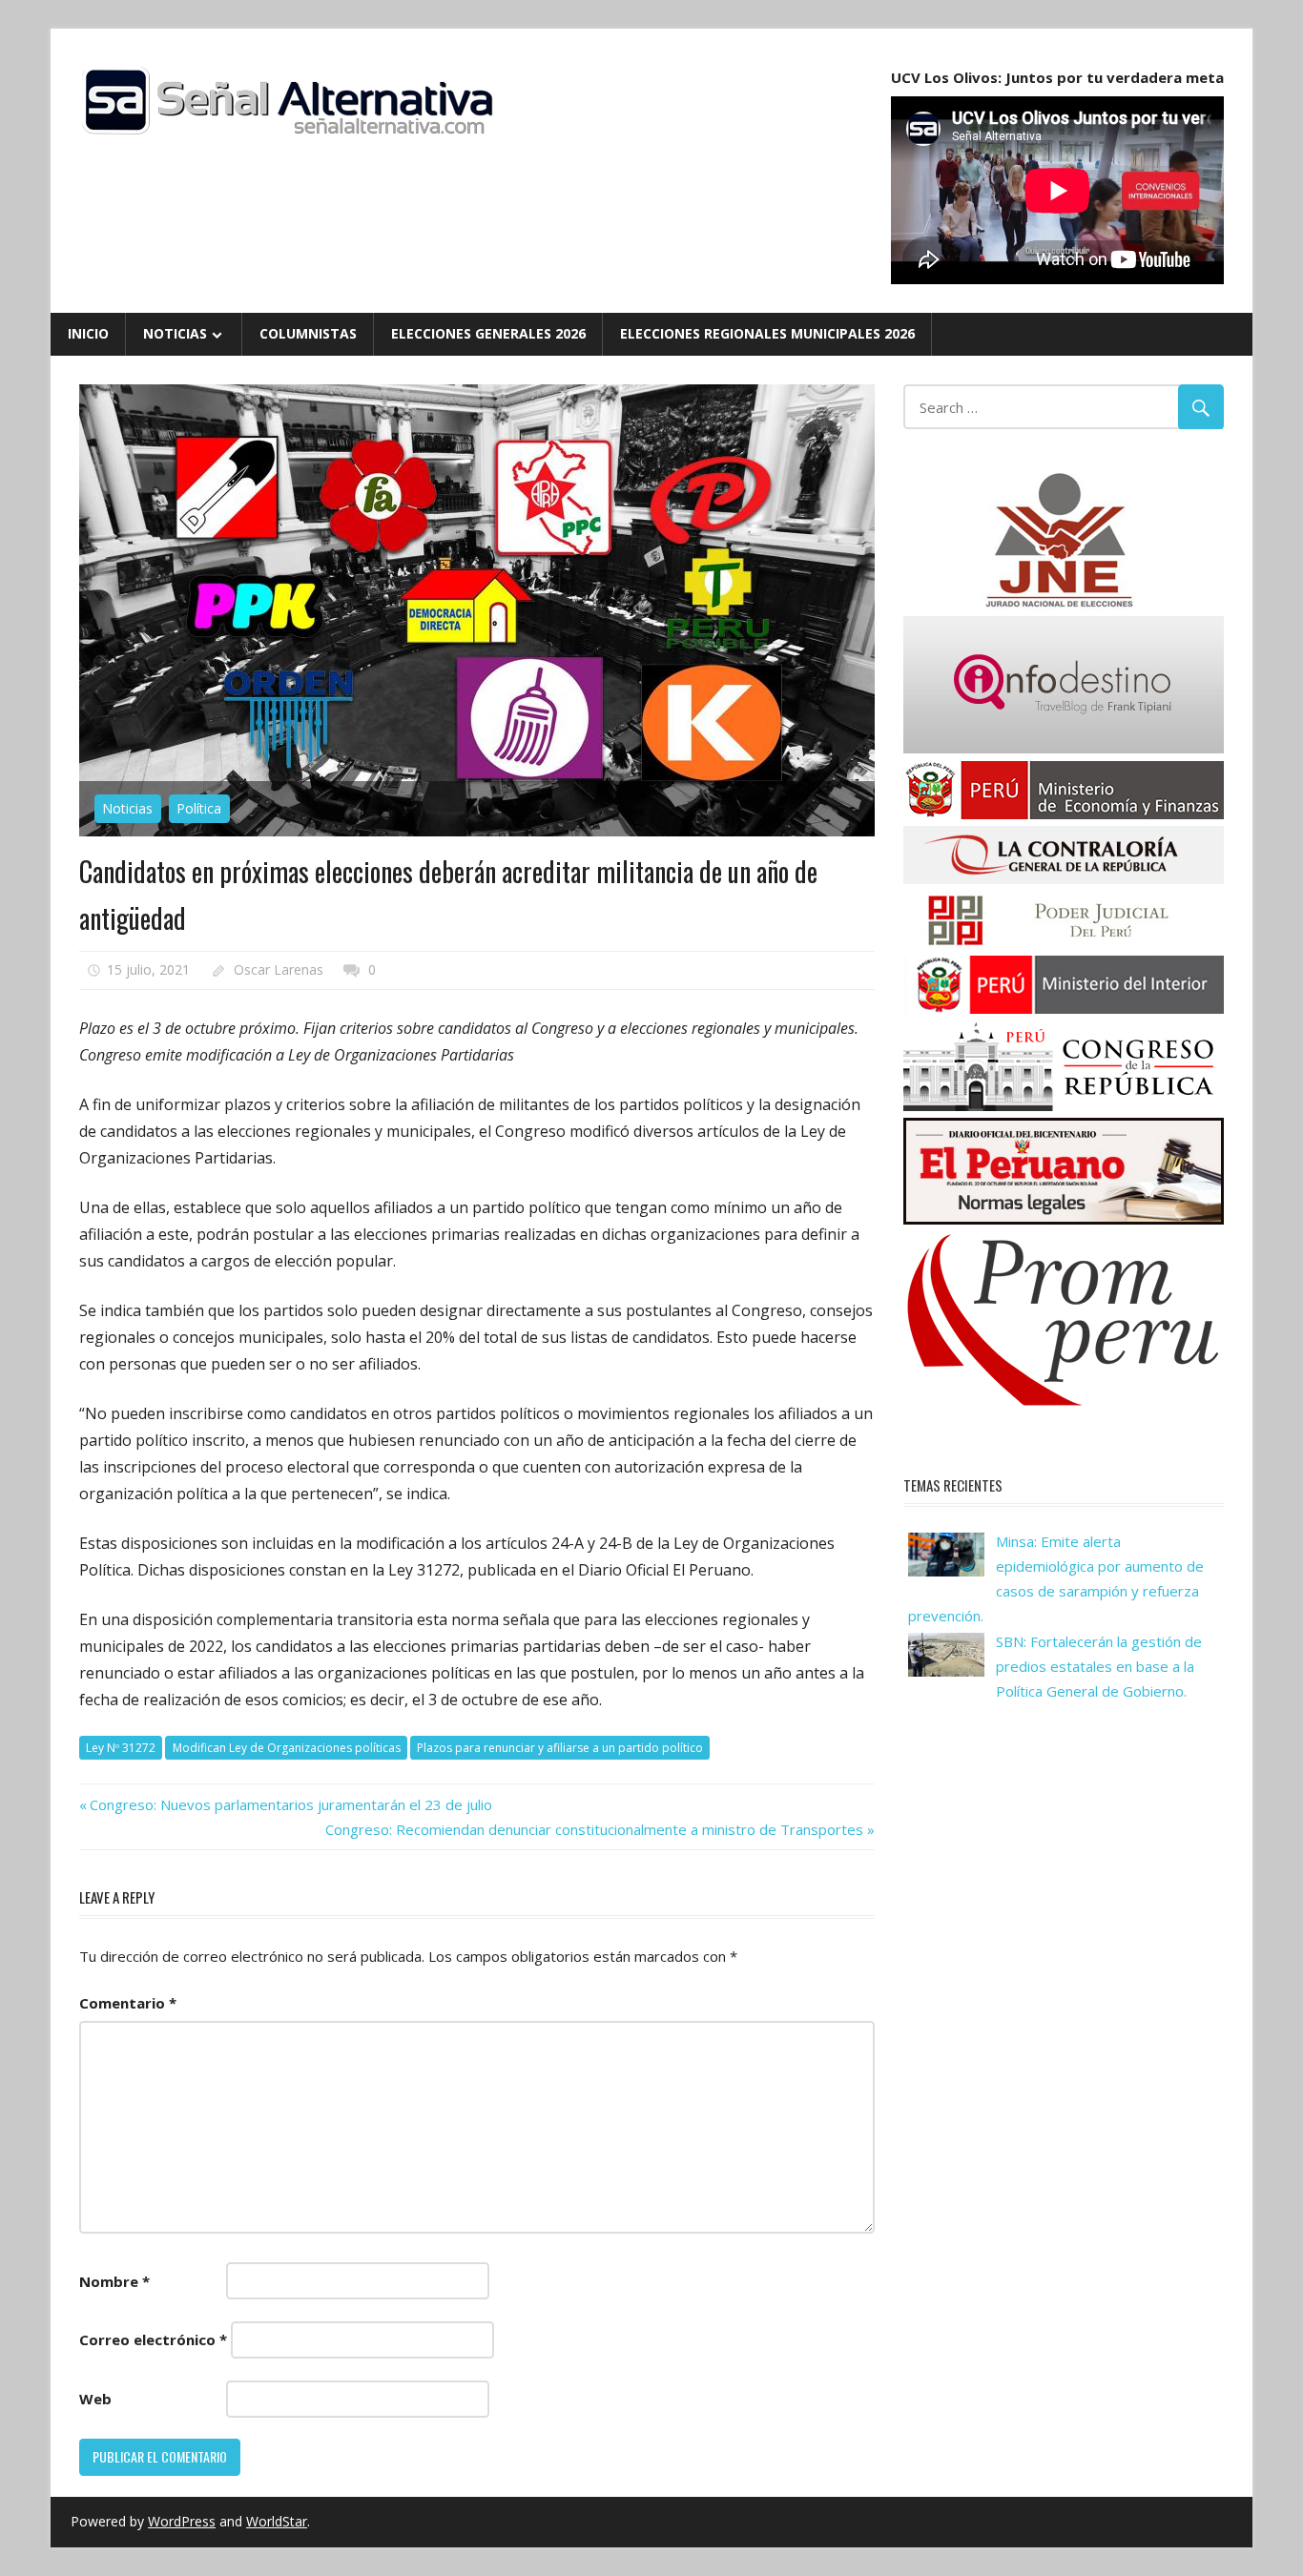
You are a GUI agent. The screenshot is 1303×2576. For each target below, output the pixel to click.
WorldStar (277, 2521)
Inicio (88, 333)
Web (95, 2399)
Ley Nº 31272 (121, 1748)
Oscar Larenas (279, 969)
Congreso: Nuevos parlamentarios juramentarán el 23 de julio (290, 1804)
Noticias (175, 333)
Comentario (128, 2003)
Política (199, 808)
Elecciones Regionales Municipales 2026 (767, 333)
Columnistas (308, 333)
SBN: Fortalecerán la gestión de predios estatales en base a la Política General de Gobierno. (1099, 1667)
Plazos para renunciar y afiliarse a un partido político (560, 1748)
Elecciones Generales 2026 (488, 333)
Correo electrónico (153, 2339)
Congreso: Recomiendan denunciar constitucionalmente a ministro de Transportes (594, 1829)
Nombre (114, 2281)
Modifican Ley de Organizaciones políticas (287, 1748)
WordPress (182, 2521)
